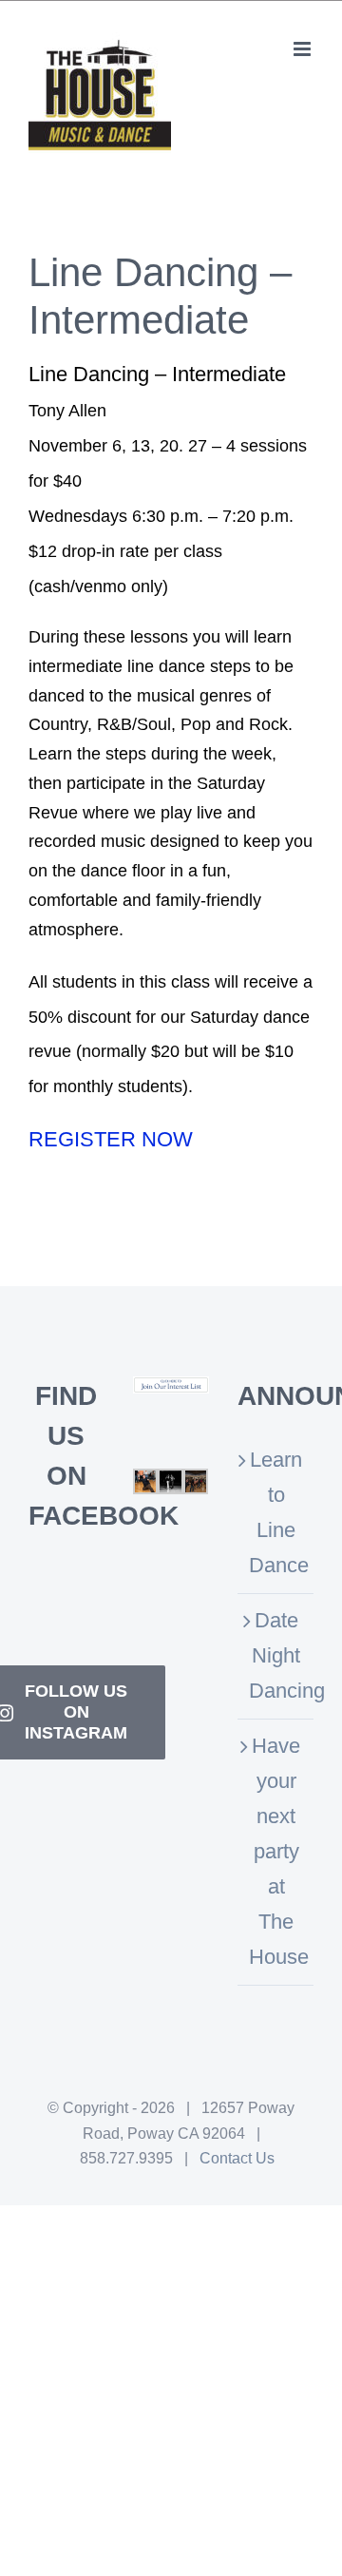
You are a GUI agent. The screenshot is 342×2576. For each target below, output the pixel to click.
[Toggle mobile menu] (304, 49)
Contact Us (237, 2158)
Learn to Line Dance (276, 1512)
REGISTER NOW (111, 1139)
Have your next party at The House (276, 1851)
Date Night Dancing (276, 1655)
